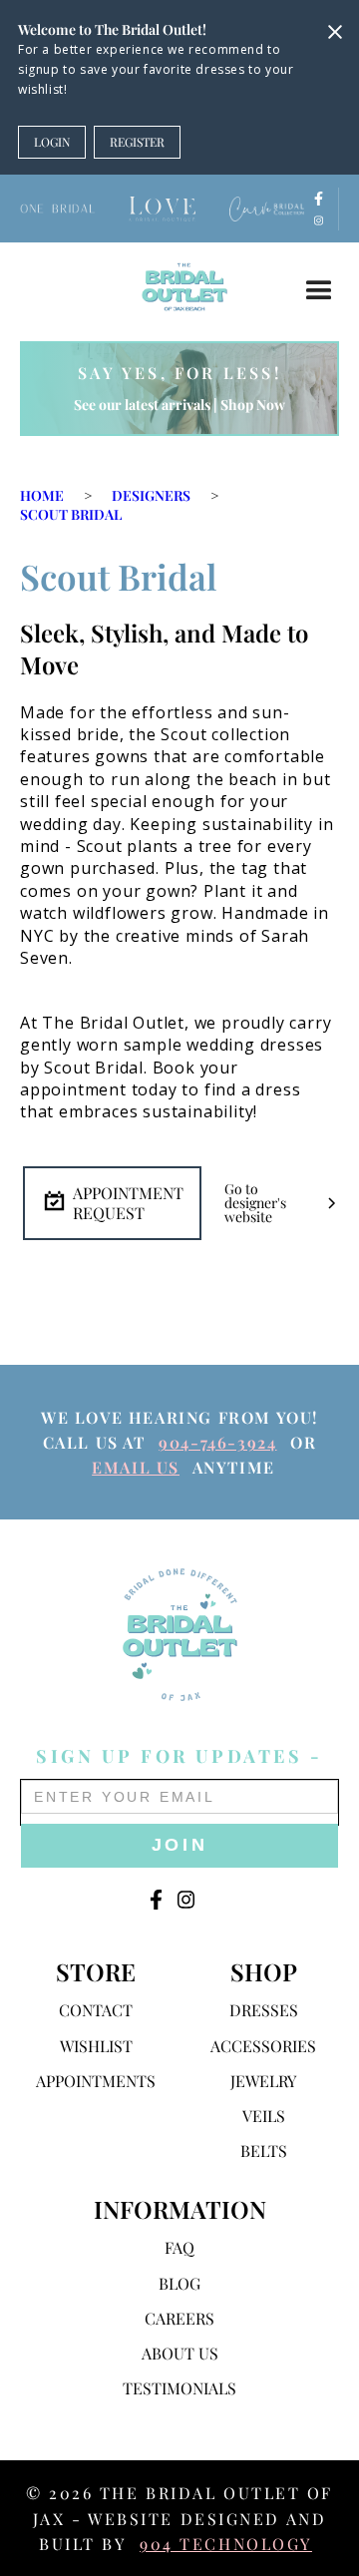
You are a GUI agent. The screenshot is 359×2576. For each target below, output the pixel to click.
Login (52, 142)
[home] (179, 286)
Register (137, 142)
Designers (151, 495)
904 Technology (226, 2544)
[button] (319, 291)
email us (136, 1467)
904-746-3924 (217, 1442)
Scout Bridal (71, 514)
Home (42, 495)
